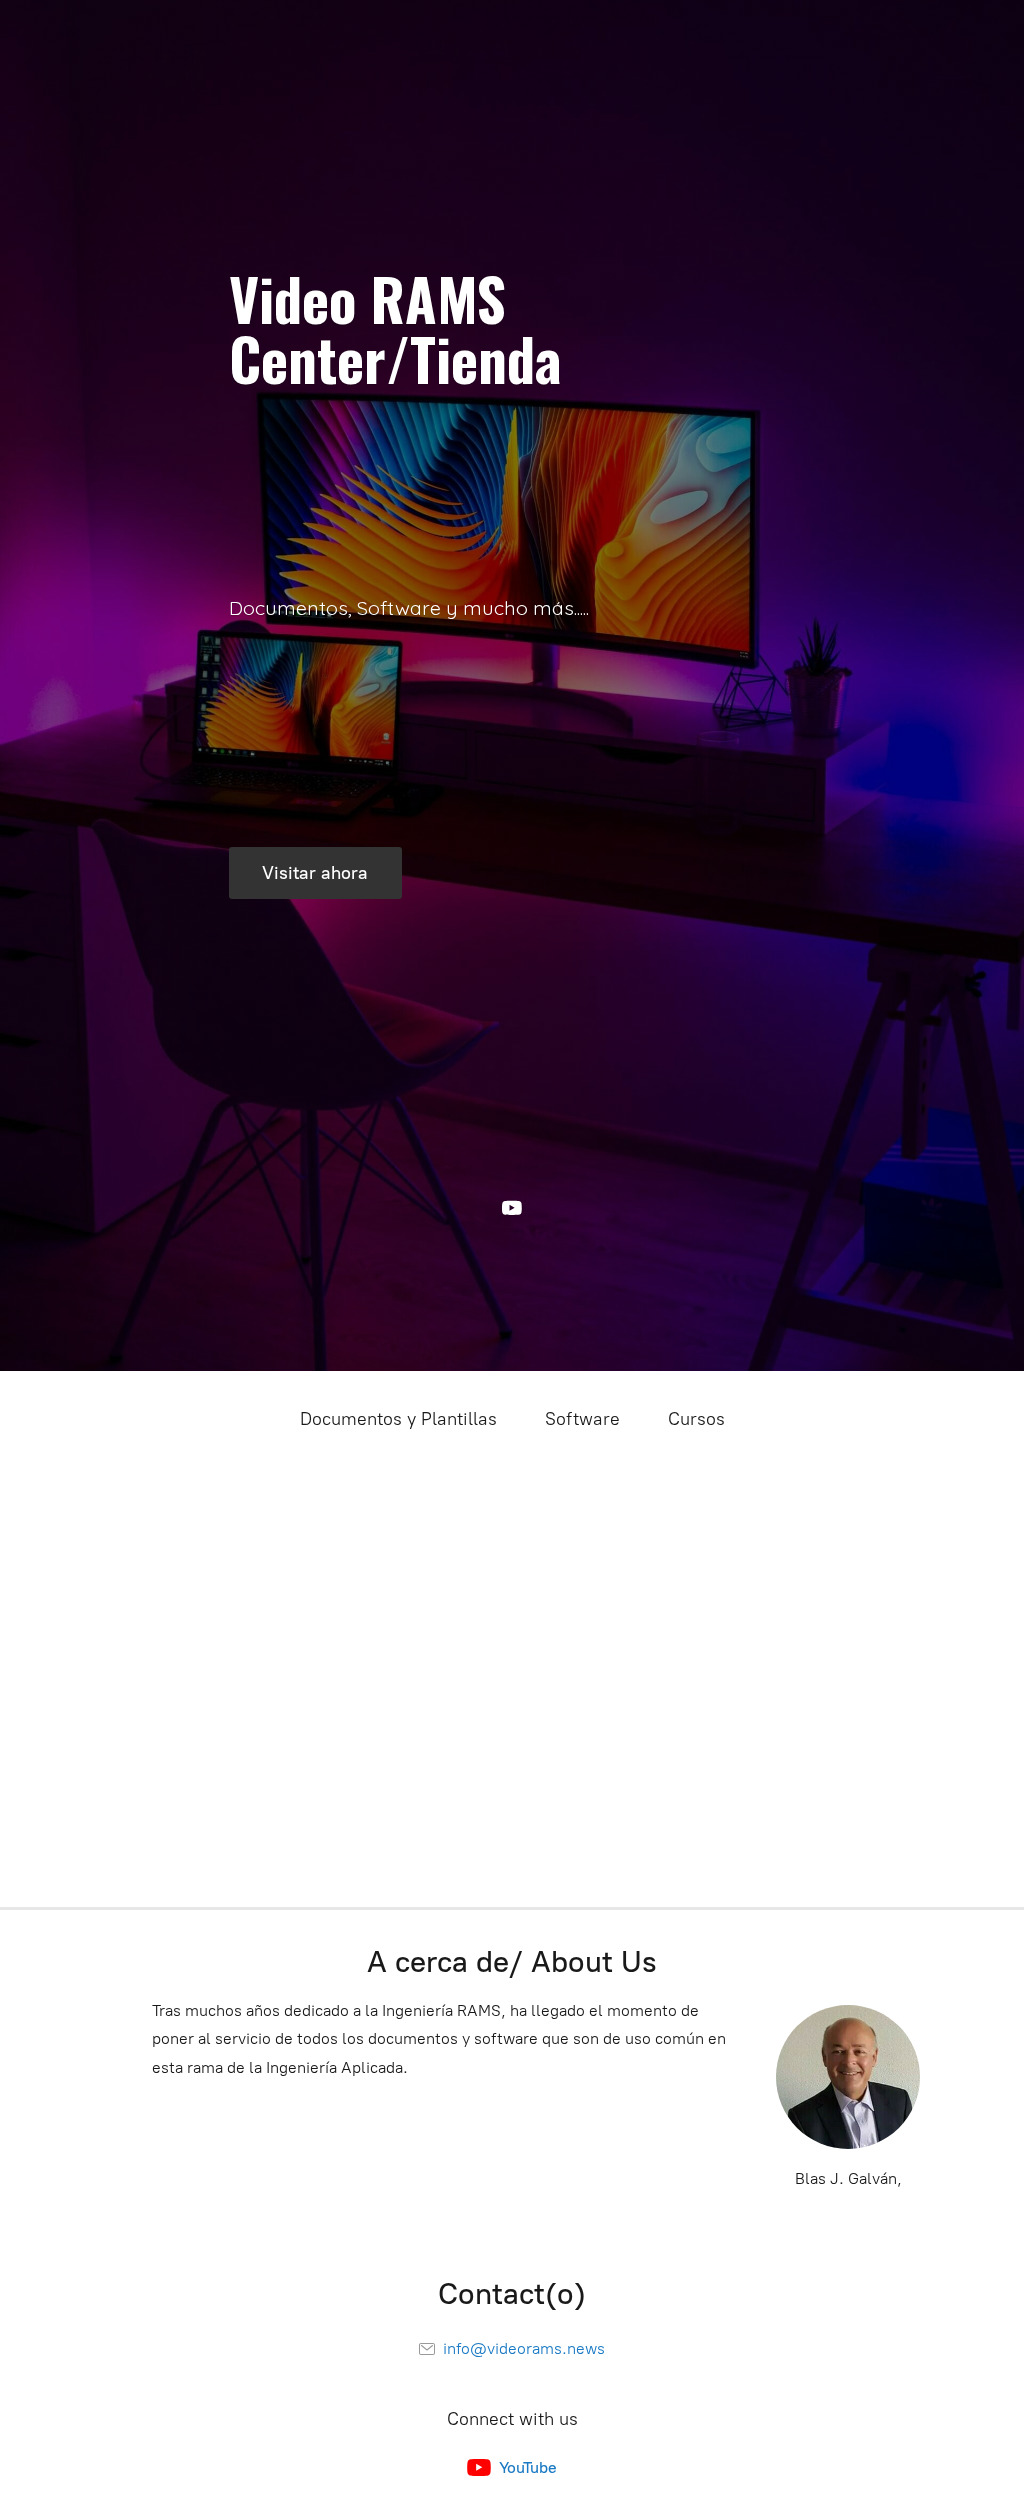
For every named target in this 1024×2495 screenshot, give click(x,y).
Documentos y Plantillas (398, 1419)
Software (582, 1419)
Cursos (696, 1419)
